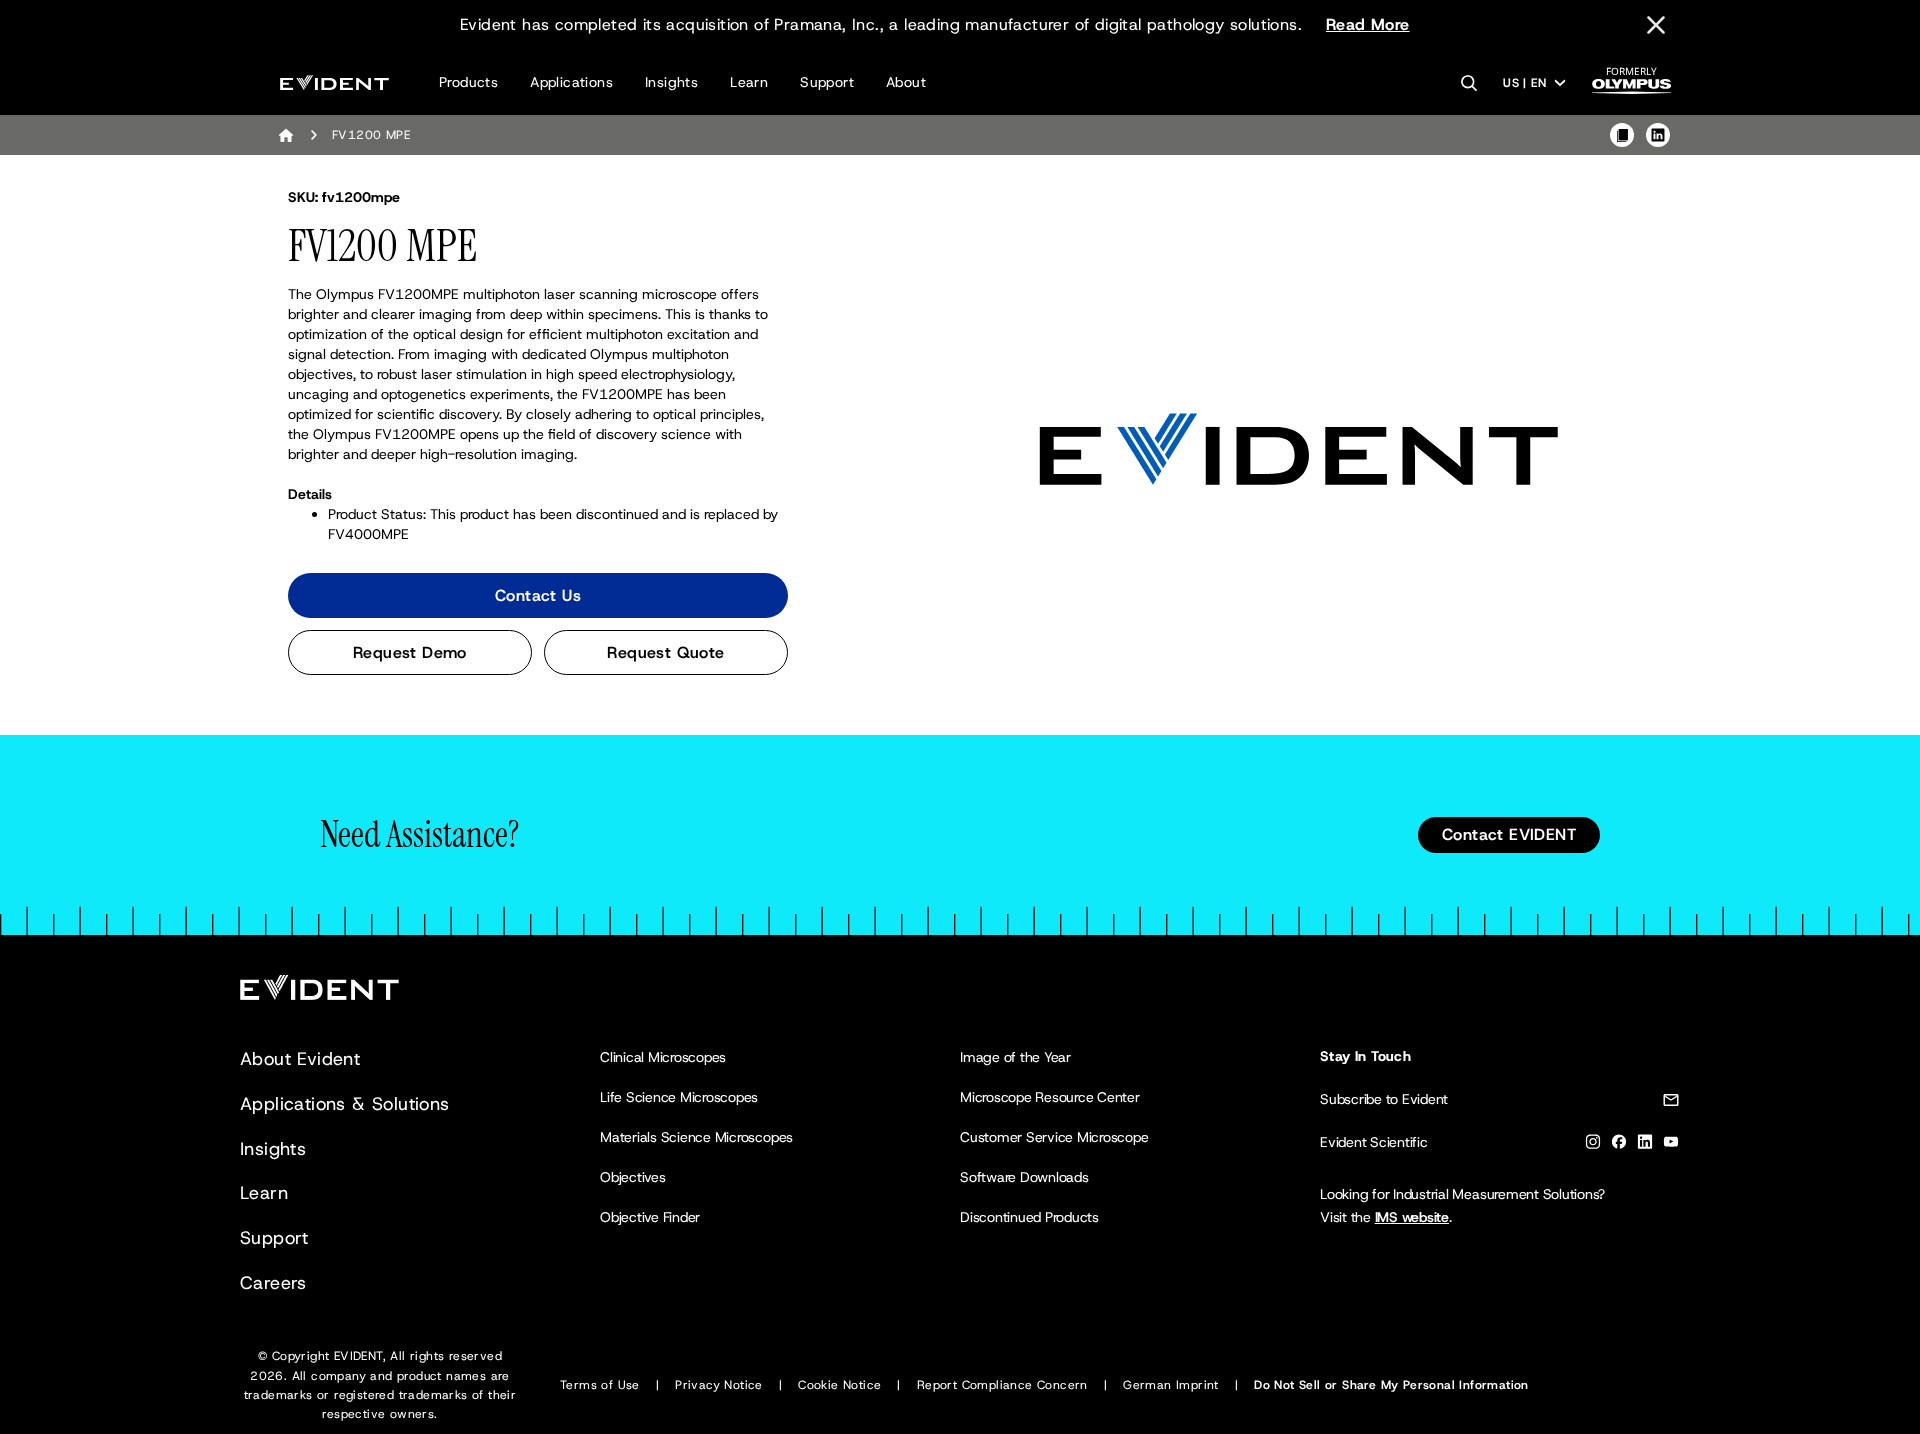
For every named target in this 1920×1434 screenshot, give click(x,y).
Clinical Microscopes (663, 1057)
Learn (749, 82)
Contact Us (538, 595)
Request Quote (665, 652)
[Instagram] (1593, 1145)
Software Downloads (1024, 1177)
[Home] (286, 135)
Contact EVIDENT (1509, 834)
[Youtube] (1671, 1145)
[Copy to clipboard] (1622, 135)
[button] (1299, 451)
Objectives (633, 1177)
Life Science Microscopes (679, 1097)
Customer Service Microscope (1054, 1137)
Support (827, 82)
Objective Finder (650, 1217)
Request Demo (410, 652)
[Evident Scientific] (334, 82)
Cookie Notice (839, 1385)
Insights (671, 82)
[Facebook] (1619, 1145)
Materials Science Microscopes (696, 1137)
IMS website (1412, 1217)
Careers (273, 1283)
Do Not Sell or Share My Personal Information (1391, 1385)
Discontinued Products (1029, 1217)
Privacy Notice (719, 1385)
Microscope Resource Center (1050, 1097)
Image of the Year (1015, 1057)
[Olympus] (1632, 86)
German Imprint (1171, 1385)
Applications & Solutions (345, 1104)
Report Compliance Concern (1002, 1385)
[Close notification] (1656, 25)
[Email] (1671, 1103)
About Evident (300, 1059)
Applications (571, 82)
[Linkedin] (1645, 1145)
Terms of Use (600, 1385)
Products (468, 82)
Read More (1368, 24)
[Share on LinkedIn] (1658, 135)
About (906, 82)
